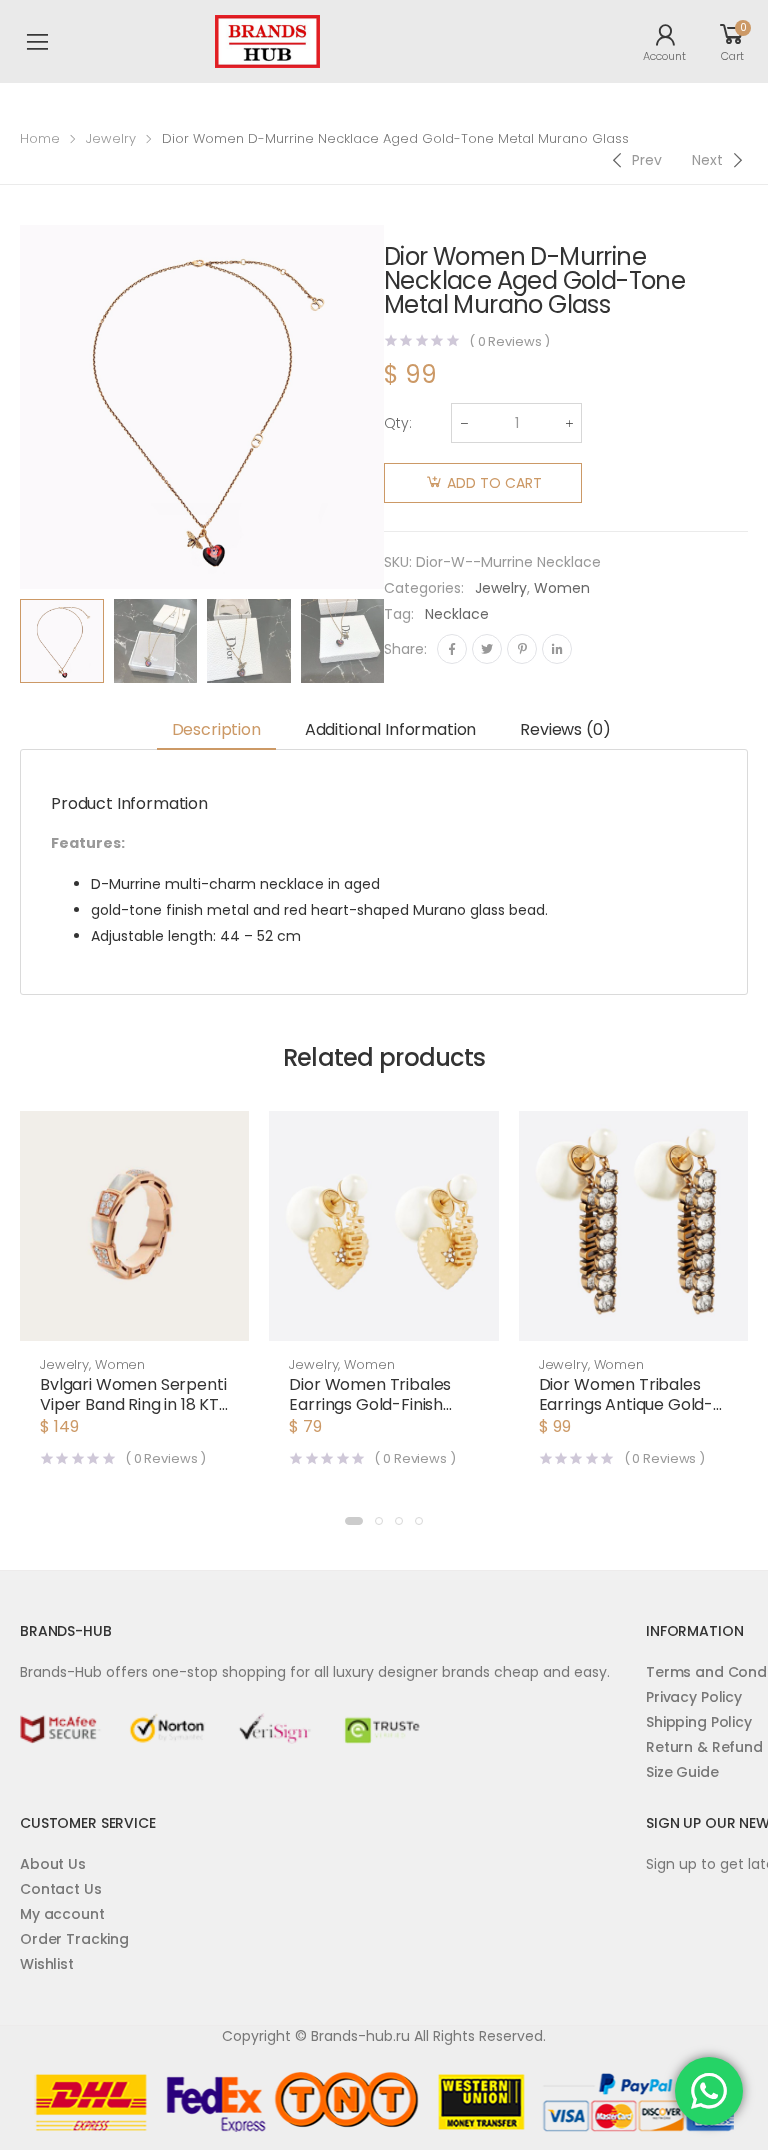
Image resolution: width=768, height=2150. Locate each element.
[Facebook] (452, 649)
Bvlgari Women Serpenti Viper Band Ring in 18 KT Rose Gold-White (133, 1404)
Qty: (398, 423)
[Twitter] (487, 649)
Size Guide (682, 1772)
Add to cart (494, 483)
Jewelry (111, 138)
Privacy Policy (694, 1697)
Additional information (390, 729)
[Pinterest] (522, 649)
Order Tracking (74, 1939)
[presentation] (399, 641)
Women (562, 588)
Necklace (457, 614)
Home (40, 138)
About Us (53, 1864)
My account (62, 1914)
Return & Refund (704, 1747)
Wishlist (47, 1964)
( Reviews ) (509, 341)
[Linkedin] (557, 649)
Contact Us (61, 1889)
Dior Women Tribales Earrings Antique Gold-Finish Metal (626, 1404)
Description (216, 729)
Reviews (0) (565, 729)
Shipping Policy (699, 1722)
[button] (134, 1321)
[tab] (216, 731)
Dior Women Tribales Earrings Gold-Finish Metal (370, 1404)
